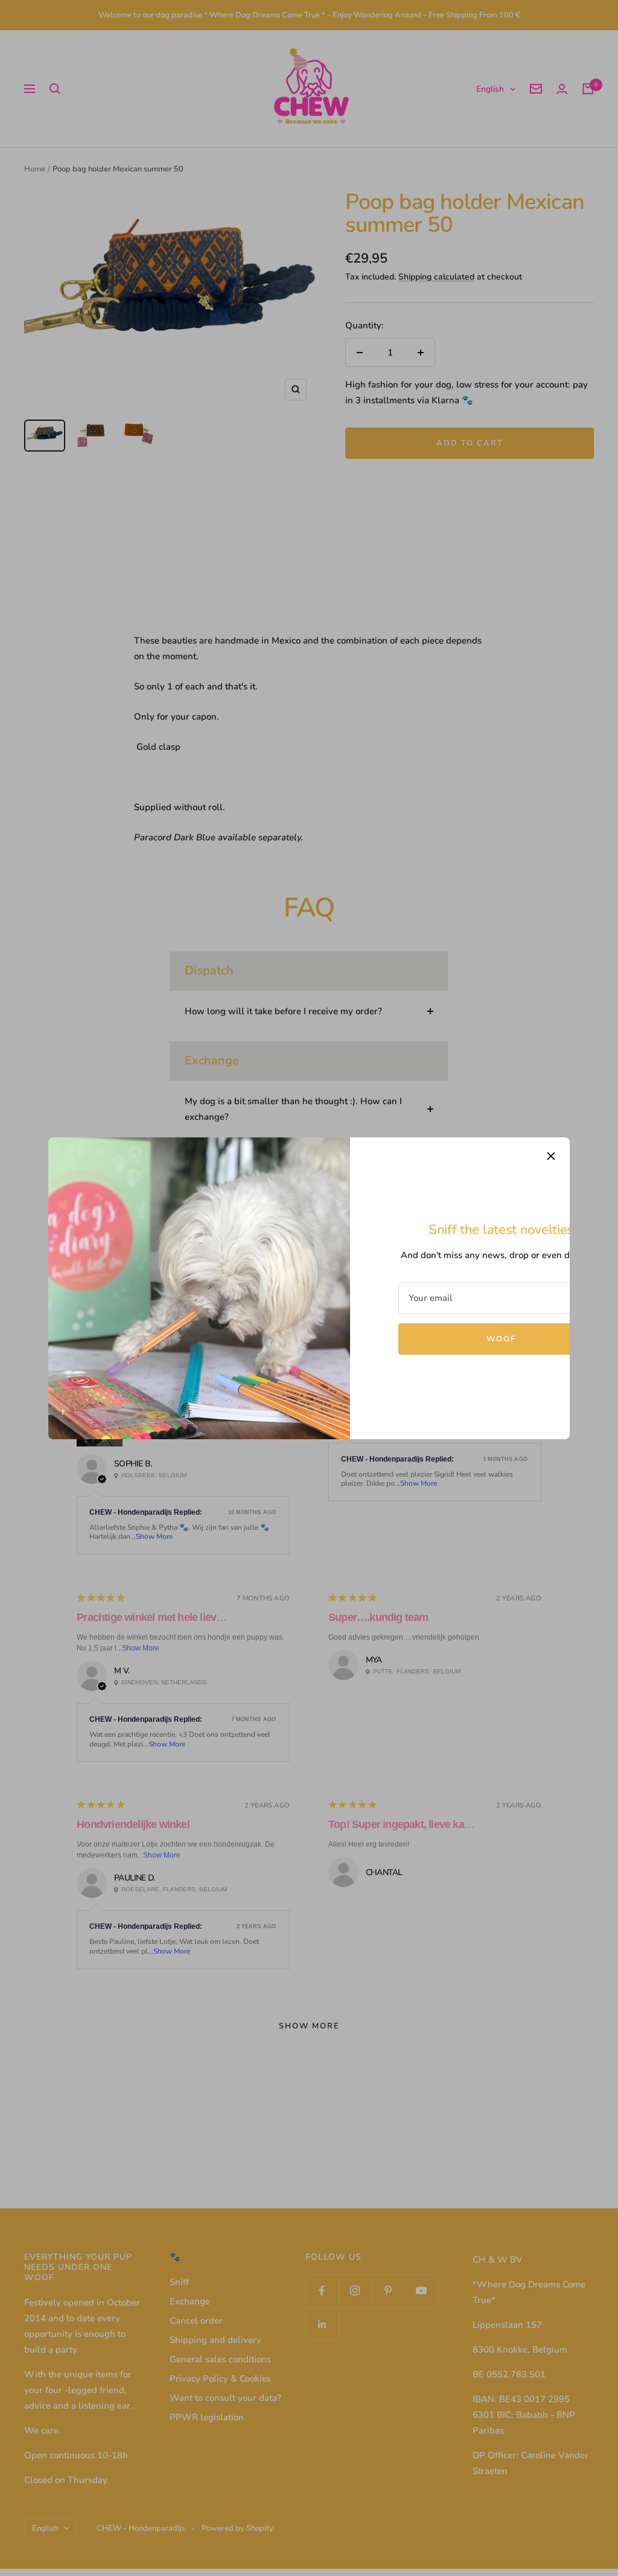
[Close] (551, 1156)
